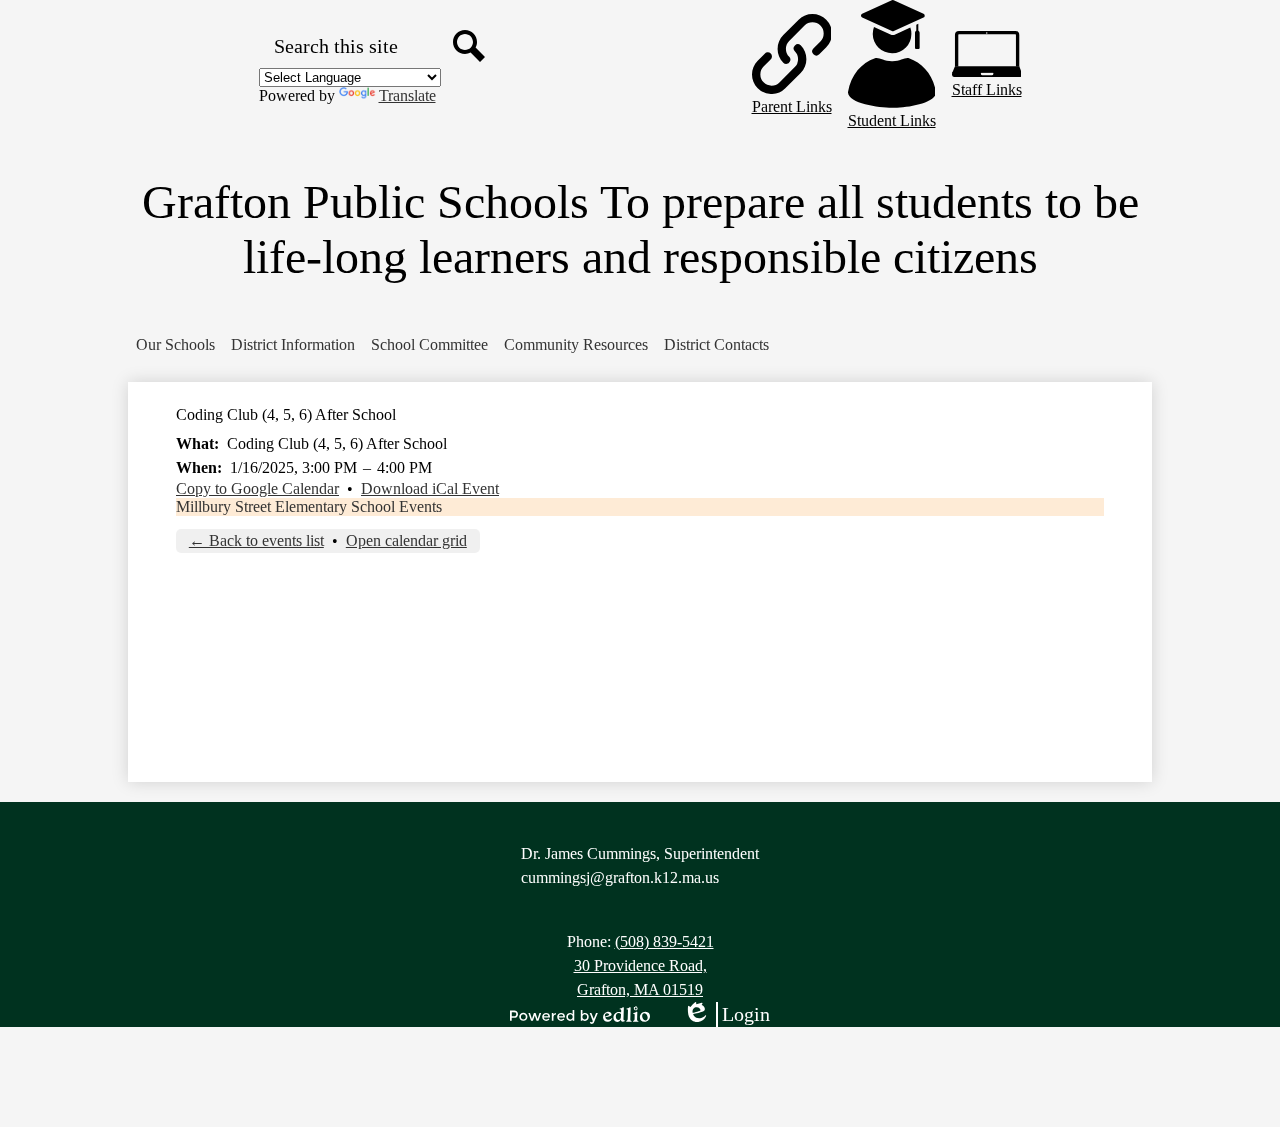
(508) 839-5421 (664, 941)
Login (726, 1015)
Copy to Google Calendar (257, 488)
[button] (175, 345)
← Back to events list (256, 540)
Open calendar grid (406, 540)
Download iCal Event (430, 488)
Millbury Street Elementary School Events (309, 506)
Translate (407, 95)
